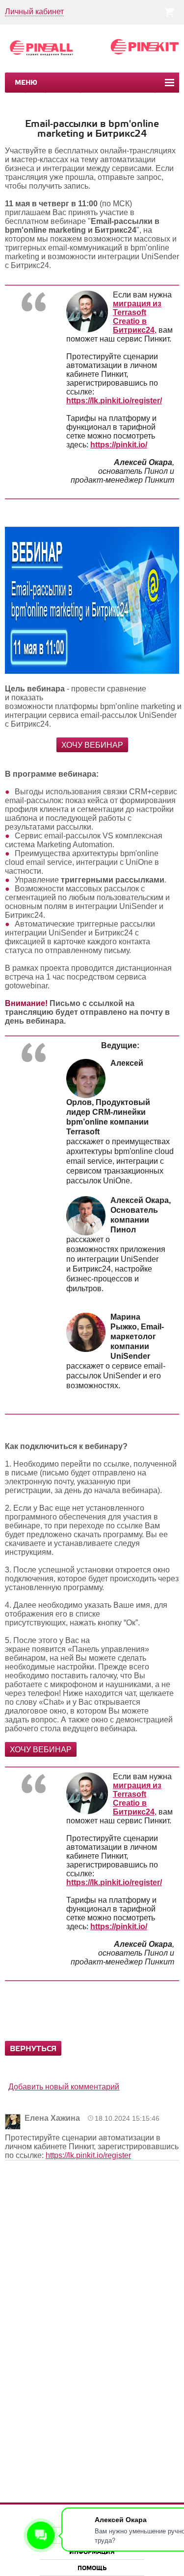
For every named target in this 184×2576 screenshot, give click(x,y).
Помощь (92, 2568)
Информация (92, 2552)
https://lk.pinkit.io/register (88, 2155)
